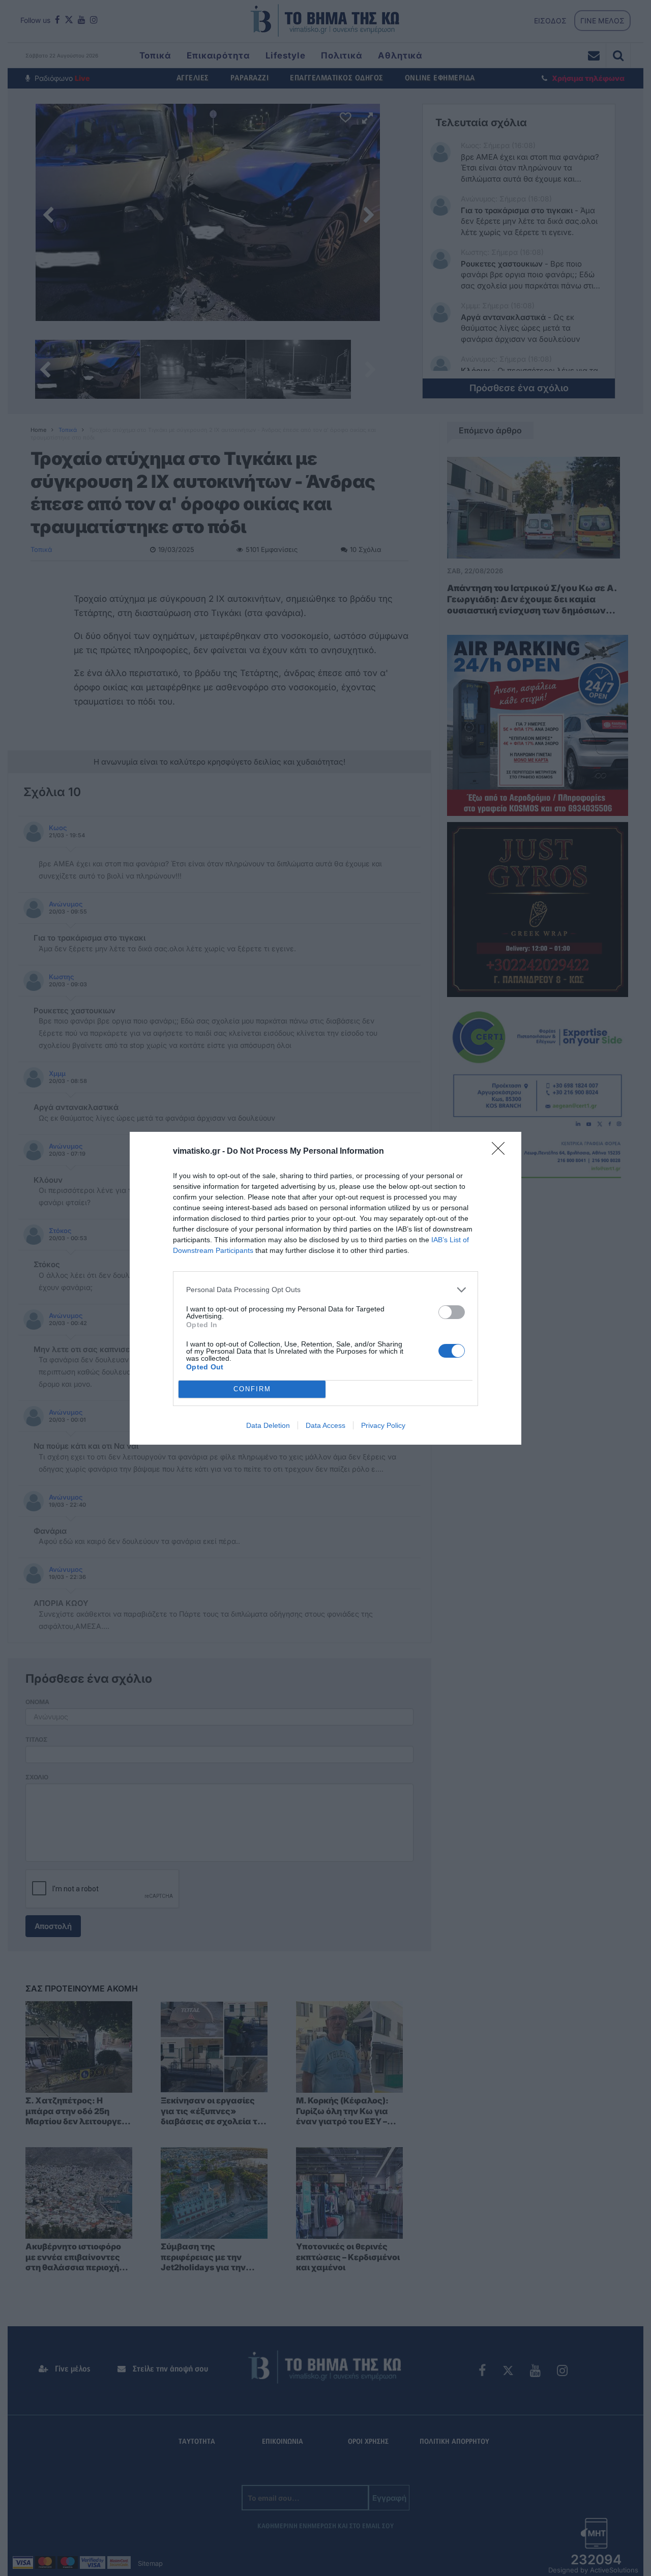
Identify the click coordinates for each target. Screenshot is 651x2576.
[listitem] (325, 1290)
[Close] (501, 1152)
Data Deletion (268, 1425)
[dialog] (325, 1288)
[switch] (452, 1312)
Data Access (325, 1425)
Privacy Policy (383, 1425)
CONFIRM (252, 1389)
